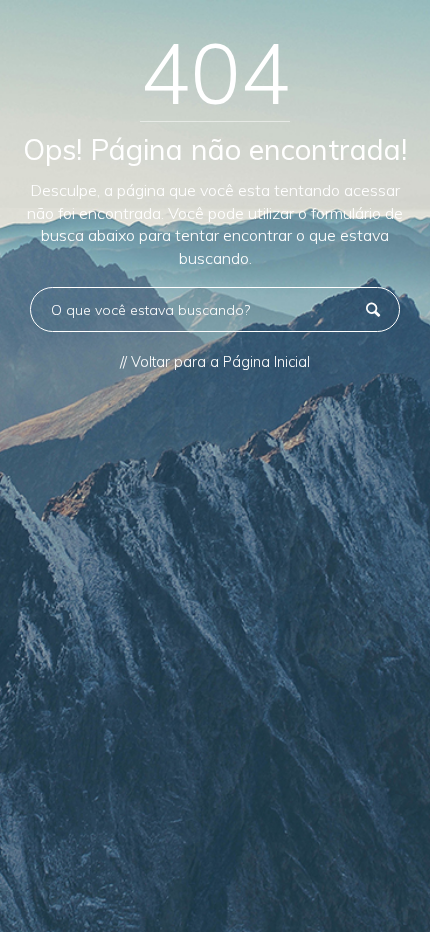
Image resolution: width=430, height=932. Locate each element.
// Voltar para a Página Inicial (215, 362)
